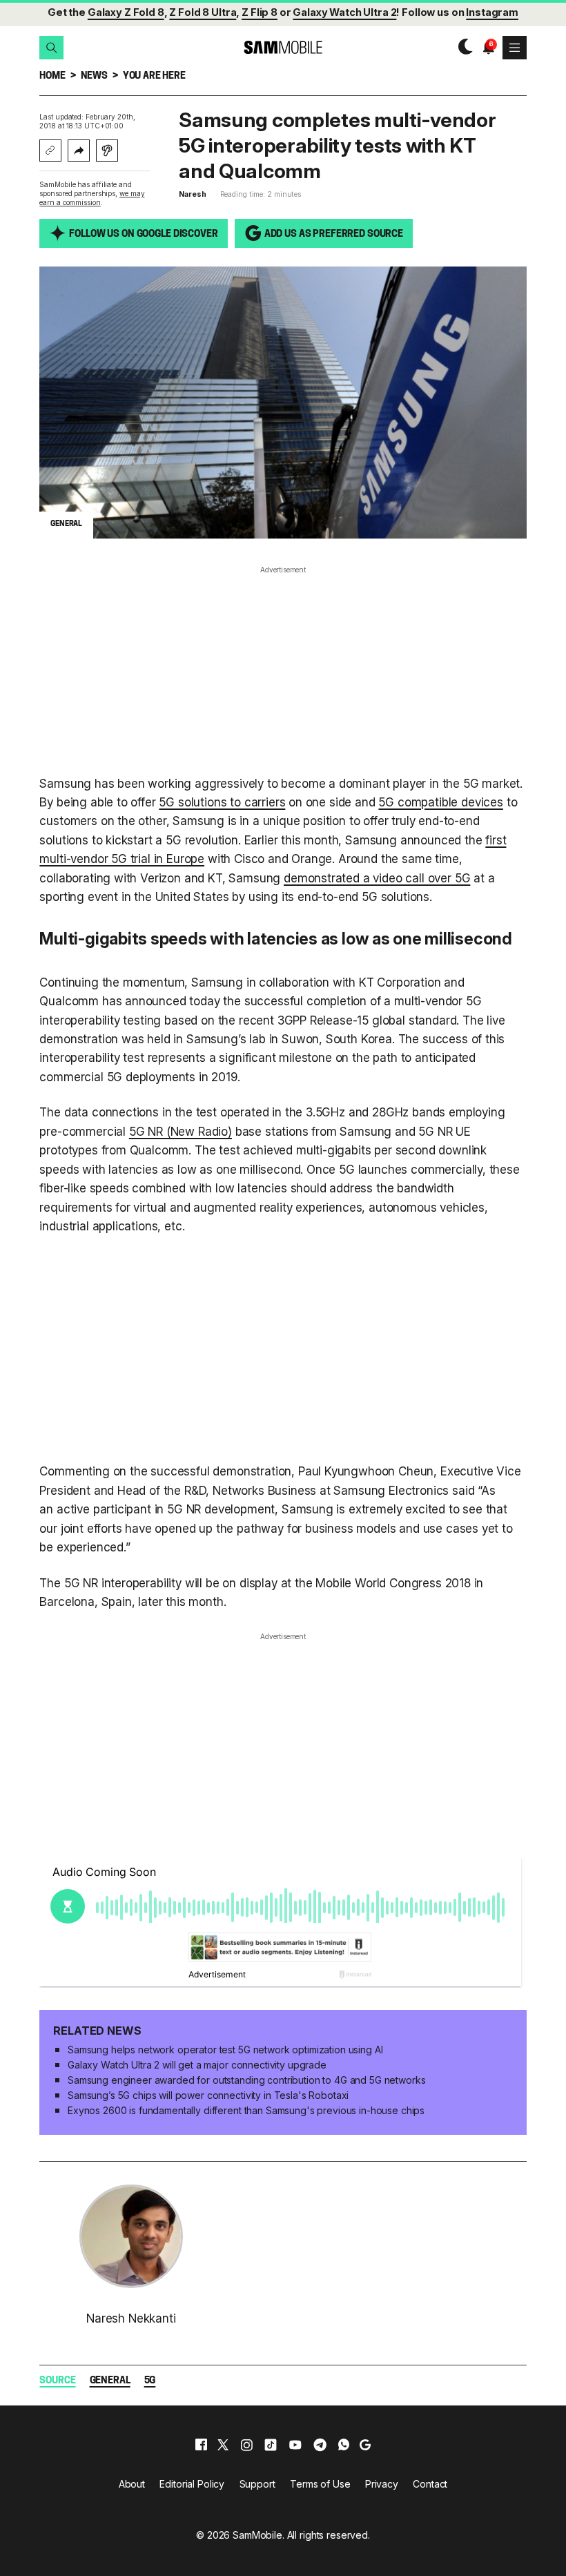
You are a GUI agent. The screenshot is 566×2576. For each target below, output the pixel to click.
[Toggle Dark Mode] (462, 47)
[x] (223, 2445)
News (94, 76)
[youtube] (295, 2445)
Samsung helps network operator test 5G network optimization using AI (225, 2050)
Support (257, 2484)
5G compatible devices (440, 802)
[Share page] (79, 151)
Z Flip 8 (260, 12)
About (132, 2484)
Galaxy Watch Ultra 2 (344, 12)
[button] (51, 48)
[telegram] (320, 2445)
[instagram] (246, 2445)
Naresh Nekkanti (131, 2318)
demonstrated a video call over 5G (377, 878)
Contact (430, 2484)
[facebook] (201, 2445)
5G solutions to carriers (222, 802)
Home (52, 76)
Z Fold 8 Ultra (203, 12)
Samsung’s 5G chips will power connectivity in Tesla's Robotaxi (208, 2095)
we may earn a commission (92, 198)
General (110, 2381)
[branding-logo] (283, 47)
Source (57, 2381)
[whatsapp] (344, 2445)
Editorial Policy (192, 2484)
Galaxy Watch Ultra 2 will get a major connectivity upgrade (197, 2065)
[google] (365, 2445)
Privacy (382, 2484)
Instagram (492, 12)
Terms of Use (320, 2484)
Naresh (192, 194)
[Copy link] (50, 151)
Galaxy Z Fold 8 (126, 12)
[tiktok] (271, 2445)
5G (150, 2381)
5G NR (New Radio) (180, 1131)
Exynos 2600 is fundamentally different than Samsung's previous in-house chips (246, 2110)
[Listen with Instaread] (107, 151)
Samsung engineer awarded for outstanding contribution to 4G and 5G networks (247, 2080)
